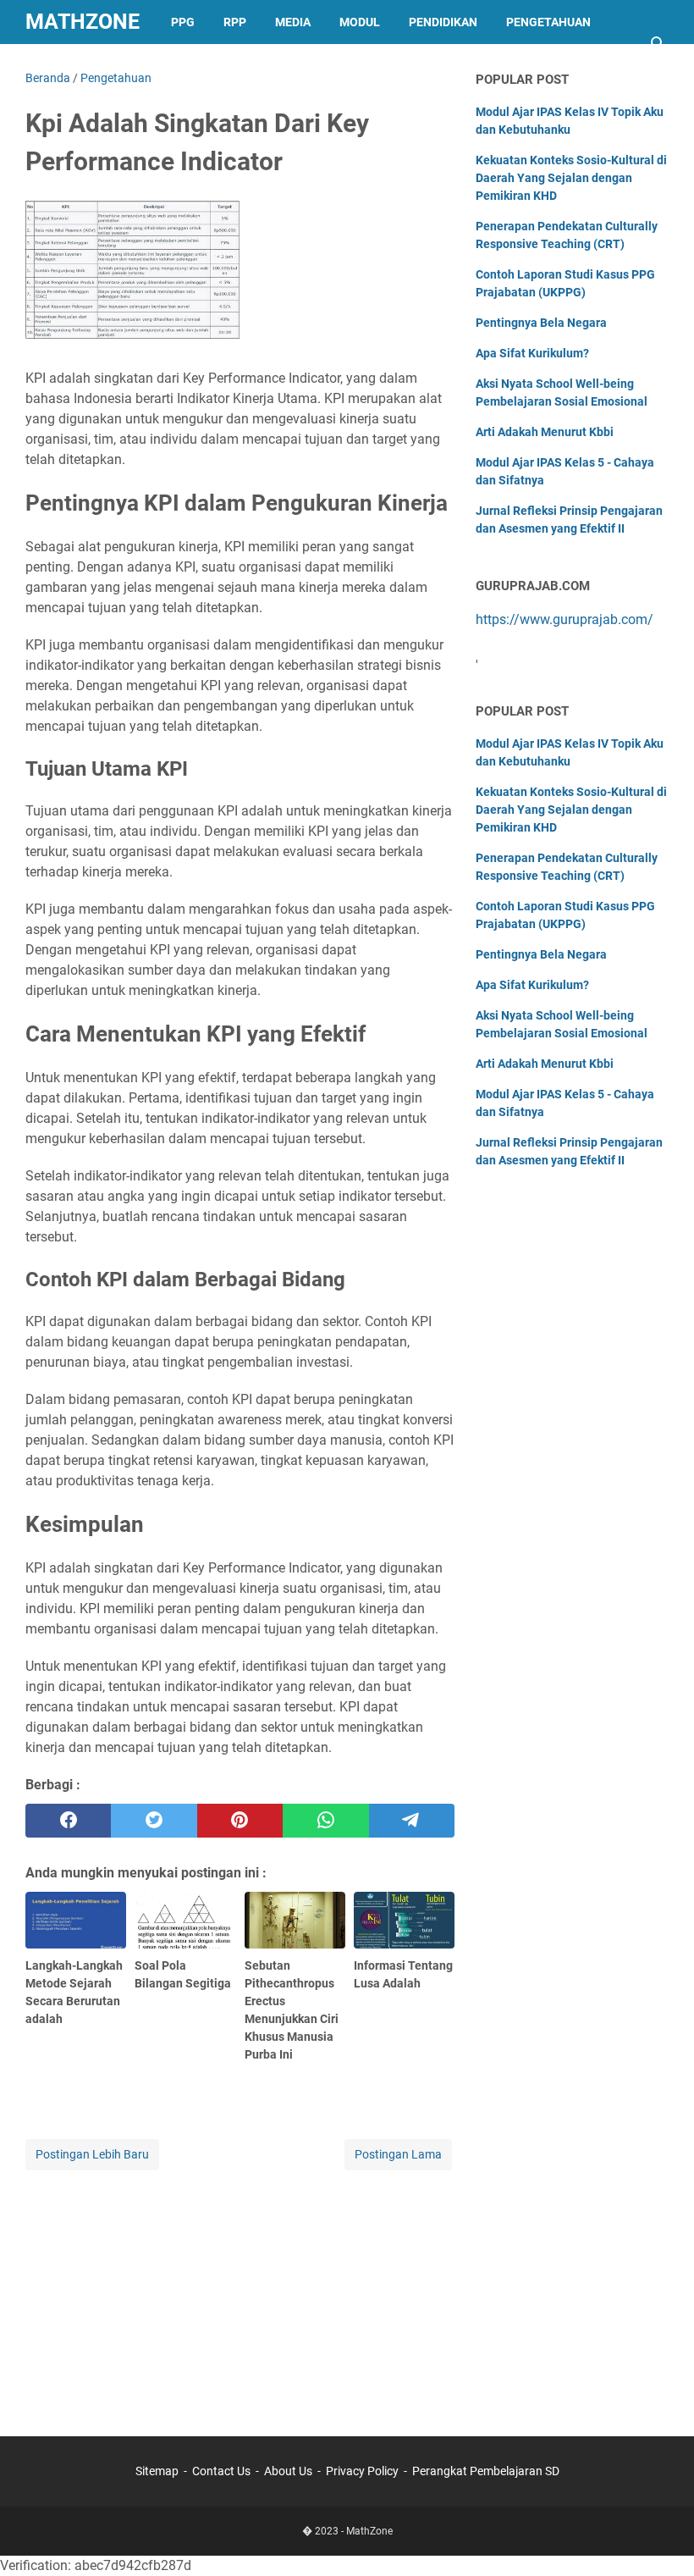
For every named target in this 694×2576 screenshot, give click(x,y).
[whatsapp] (325, 1821)
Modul (360, 22)
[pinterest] (240, 1821)
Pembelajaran (85, 66)
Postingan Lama (398, 2154)
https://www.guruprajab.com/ (565, 619)
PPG (183, 22)
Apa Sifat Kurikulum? (532, 353)
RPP (235, 22)
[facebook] (68, 1821)
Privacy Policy (362, 2471)
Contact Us (221, 2471)
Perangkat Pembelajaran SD (486, 2471)
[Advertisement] (240, 2292)
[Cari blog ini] (658, 44)
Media (293, 22)
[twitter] (154, 1821)
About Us (288, 2471)
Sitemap (157, 2471)
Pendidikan (443, 22)
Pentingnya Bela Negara (541, 323)
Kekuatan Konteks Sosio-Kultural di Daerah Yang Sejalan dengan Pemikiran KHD (571, 178)
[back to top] (660, 2538)
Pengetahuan (548, 22)
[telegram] (412, 1821)
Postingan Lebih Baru (92, 2154)
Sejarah (186, 66)
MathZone (83, 22)
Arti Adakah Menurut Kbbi (545, 432)
